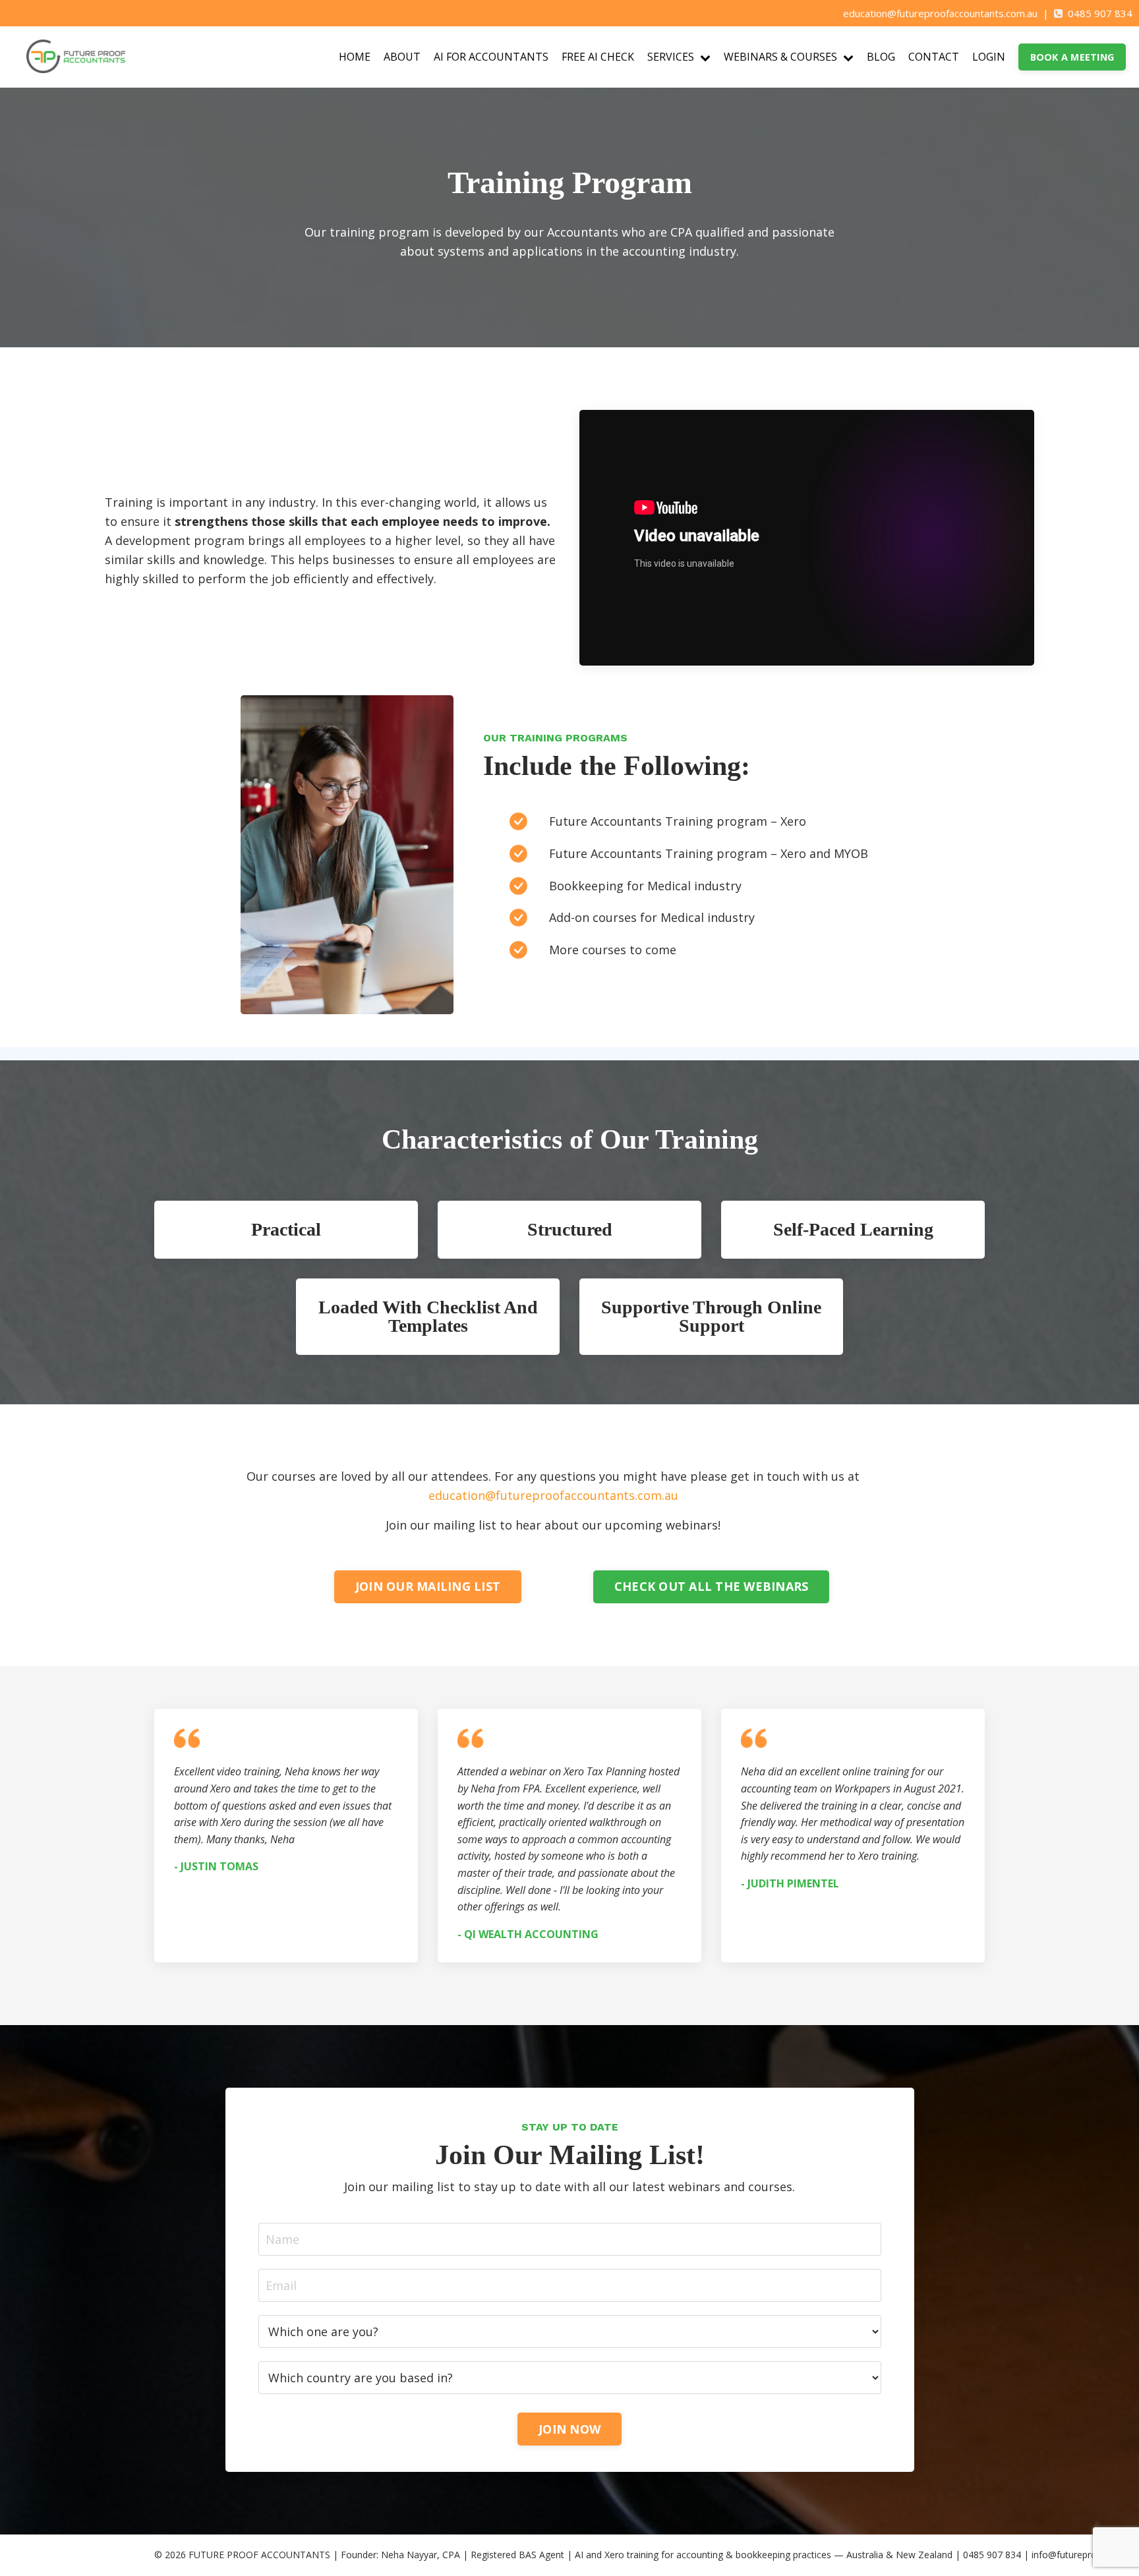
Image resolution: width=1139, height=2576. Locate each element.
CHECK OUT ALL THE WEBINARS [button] (712, 1586)
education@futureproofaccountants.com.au (940, 13)
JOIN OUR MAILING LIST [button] (428, 1586)
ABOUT (402, 57)
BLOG (881, 57)
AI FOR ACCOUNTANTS (491, 57)
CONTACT (934, 57)
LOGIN (989, 57)
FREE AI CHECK (598, 57)
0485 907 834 (1100, 13)
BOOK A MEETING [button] (1072, 57)
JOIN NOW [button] (569, 2429)
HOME (355, 57)
